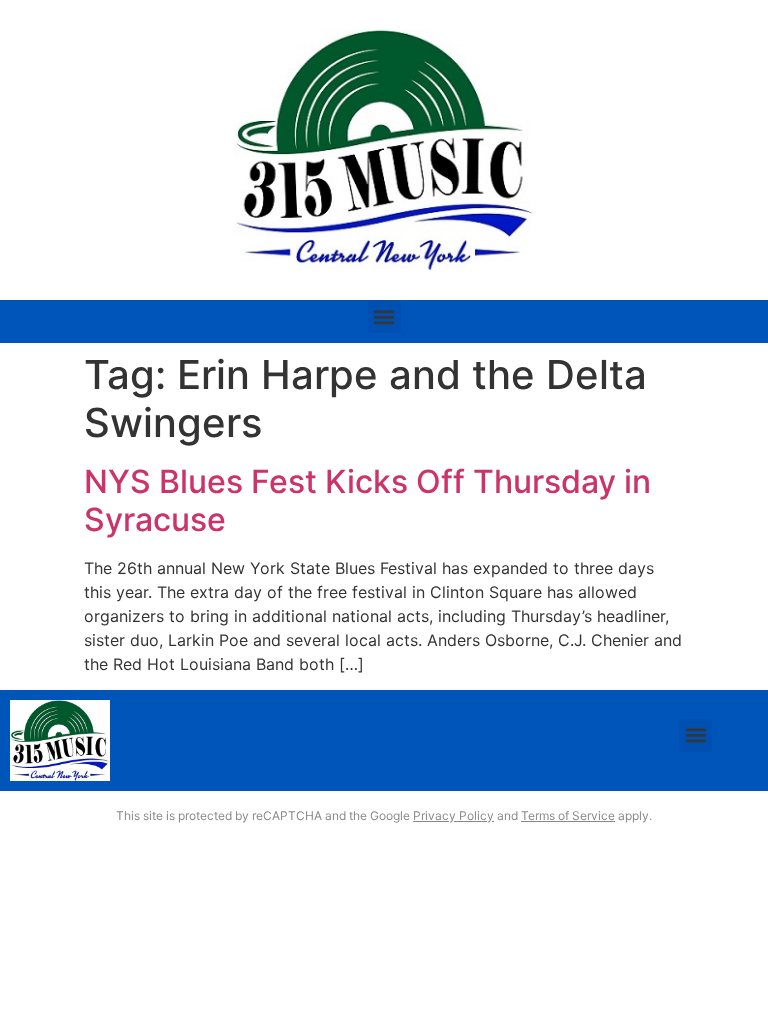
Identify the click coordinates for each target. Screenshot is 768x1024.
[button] (384, 316)
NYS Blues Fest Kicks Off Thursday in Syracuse (367, 500)
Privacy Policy (453, 815)
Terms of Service (568, 815)
